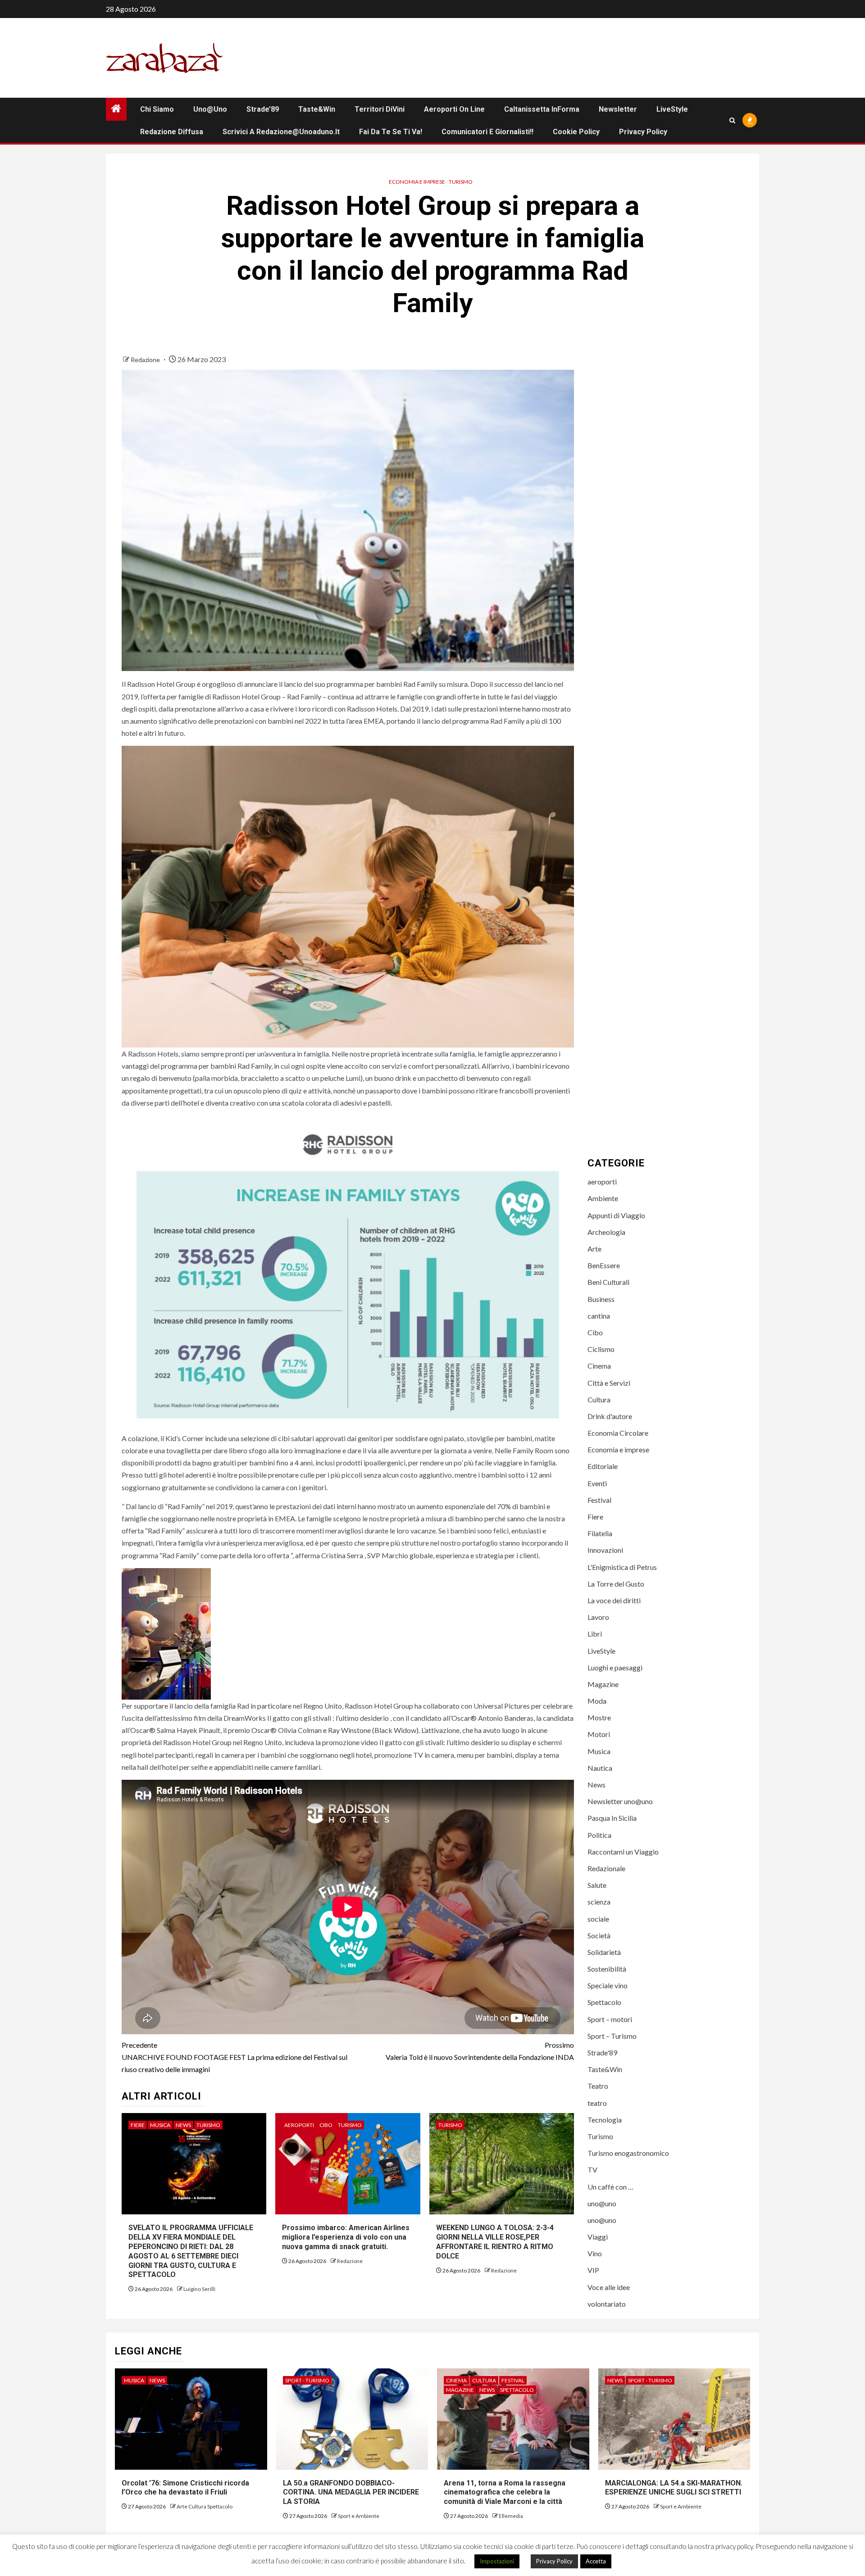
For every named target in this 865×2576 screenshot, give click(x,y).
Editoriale (603, 1467)
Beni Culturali (608, 1282)
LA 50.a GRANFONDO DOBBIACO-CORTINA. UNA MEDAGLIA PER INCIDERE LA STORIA (351, 2492)
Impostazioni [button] (497, 2561)
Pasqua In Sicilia (612, 1818)
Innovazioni (605, 1550)
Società (599, 1935)
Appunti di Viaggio (616, 1215)
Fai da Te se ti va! (391, 132)
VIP (593, 2270)
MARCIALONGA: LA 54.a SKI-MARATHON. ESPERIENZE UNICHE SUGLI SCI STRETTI (674, 2488)
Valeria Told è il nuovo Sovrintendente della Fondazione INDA (480, 2051)
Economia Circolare (618, 1433)
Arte (594, 1249)
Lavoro (598, 1617)
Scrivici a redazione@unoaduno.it (281, 132)
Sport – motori (610, 2019)
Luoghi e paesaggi (615, 1667)
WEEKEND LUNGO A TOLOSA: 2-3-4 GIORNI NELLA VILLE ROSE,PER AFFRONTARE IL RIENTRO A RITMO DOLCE (495, 2242)
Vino (595, 2254)
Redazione (146, 360)
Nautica (600, 1768)
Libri (595, 1634)
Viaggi (598, 2237)
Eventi (597, 1483)
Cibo (326, 2125)
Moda (597, 1701)
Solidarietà (604, 1952)
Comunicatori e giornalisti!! (487, 132)
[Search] (732, 120)
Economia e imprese (417, 182)
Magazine (603, 1684)
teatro (597, 2103)
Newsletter (618, 109)
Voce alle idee (609, 2287)
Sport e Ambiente (359, 2516)
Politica (599, 1835)
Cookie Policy (576, 132)
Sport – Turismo (612, 2036)
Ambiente (603, 1199)
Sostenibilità (607, 1969)
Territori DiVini (380, 109)
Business (601, 1299)
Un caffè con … (610, 2187)
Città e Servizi (609, 1383)
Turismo (461, 182)
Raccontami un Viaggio (623, 1852)
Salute (597, 1885)
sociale (598, 1919)
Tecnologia (605, 2120)
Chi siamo (157, 109)
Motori (599, 1735)
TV (592, 2170)
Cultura (599, 1399)
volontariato (607, 2304)
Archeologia (606, 1232)
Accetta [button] (596, 2561)
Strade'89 (602, 2052)
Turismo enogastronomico (628, 2153)
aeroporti (299, 2125)
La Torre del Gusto (616, 1584)
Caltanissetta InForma (542, 109)
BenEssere (604, 1266)
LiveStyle (672, 109)
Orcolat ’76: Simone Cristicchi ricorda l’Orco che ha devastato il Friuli (185, 2488)
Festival (599, 1500)
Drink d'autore (610, 1416)
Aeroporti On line (454, 109)
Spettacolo (604, 2002)
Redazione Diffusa (172, 132)
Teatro (598, 2086)
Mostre (599, 1718)
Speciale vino (608, 1986)
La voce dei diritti (614, 1600)
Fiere (138, 2125)
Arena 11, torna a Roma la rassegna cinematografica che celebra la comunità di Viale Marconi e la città (505, 2492)
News (183, 2125)
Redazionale (606, 1868)
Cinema (599, 1366)
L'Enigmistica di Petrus (622, 1567)
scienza (599, 1902)
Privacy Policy (643, 132)
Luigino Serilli (199, 2289)
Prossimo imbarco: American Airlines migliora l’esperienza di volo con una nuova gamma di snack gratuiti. (346, 2237)
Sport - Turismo (307, 2380)
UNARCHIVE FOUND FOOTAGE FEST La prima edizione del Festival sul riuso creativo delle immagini (234, 2057)
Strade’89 (263, 109)
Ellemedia (511, 2516)
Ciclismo (601, 1349)
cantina (599, 1316)
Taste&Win (317, 109)
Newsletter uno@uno (620, 1802)
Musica (160, 2125)
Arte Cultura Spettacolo (205, 2506)
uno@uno (210, 109)
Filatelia (600, 1534)
